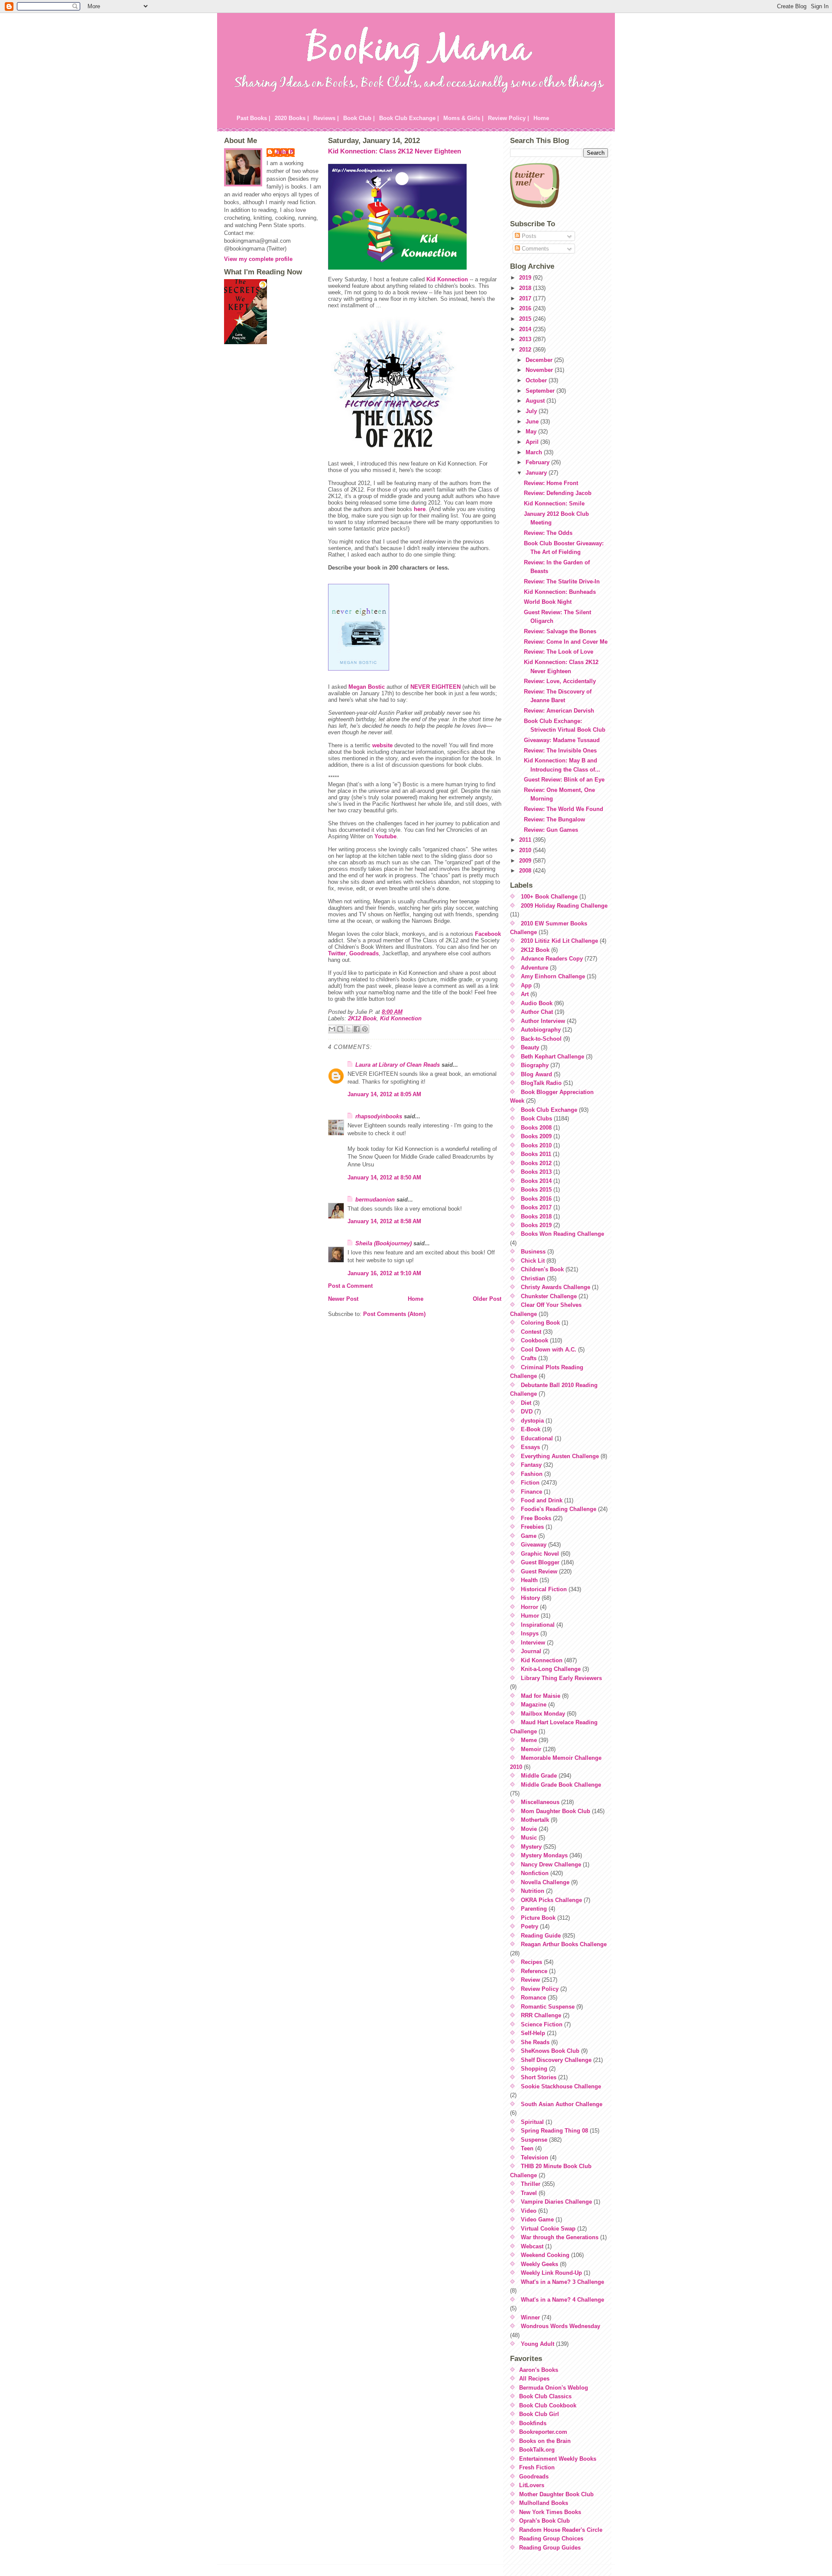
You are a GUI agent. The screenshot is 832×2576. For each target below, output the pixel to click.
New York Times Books (550, 2512)
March (535, 452)
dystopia (532, 1421)
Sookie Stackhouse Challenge (561, 2086)
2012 (526, 350)
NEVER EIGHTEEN (435, 687)
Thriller (531, 2184)
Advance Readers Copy (552, 959)
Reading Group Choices (551, 2539)
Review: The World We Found (564, 809)
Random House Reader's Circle (561, 2530)
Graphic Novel (540, 1554)
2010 (526, 850)
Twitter (337, 953)
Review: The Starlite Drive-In (562, 581)
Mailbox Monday (543, 1714)
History (530, 1598)
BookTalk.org (537, 2450)
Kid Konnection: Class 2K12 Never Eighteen (395, 151)
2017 (526, 298)
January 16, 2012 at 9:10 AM (384, 1273)
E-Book (531, 1429)
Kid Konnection (401, 1018)
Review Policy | (509, 118)
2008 (526, 871)
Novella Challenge (545, 1882)
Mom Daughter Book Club (556, 1811)
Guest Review (539, 1571)
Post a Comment (350, 1286)
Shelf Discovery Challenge (556, 2060)
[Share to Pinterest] (365, 1029)
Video (529, 2211)
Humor (530, 1616)
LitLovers (532, 2485)
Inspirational (538, 1625)
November (540, 370)
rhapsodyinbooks (379, 1116)
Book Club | (359, 118)
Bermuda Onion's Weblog (554, 2388)
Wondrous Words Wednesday (561, 2326)
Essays (530, 1447)
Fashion (532, 1474)
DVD (527, 1412)
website (382, 745)
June (533, 422)
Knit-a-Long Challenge (551, 1669)
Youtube (385, 836)
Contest (531, 1332)
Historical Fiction (544, 1589)
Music (529, 1838)
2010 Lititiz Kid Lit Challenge (559, 941)
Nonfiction (535, 1873)
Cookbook (535, 1340)
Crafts (529, 1358)
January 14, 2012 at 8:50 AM (384, 1177)
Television (535, 2158)
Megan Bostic (367, 687)
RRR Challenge (541, 2015)
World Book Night (548, 602)
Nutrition (533, 1891)
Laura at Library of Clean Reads (398, 1065)
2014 (526, 329)
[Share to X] (348, 1029)
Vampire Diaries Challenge (556, 2202)
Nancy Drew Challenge (551, 1864)
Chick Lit (533, 1261)
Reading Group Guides (550, 2548)
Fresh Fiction (537, 2467)
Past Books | (253, 118)
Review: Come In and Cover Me (566, 642)
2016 (526, 308)
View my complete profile (258, 259)
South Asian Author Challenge (562, 2104)
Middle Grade (539, 1776)
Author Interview (543, 1021)
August (536, 401)
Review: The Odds (548, 533)
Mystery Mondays (544, 1855)
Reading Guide (541, 1936)
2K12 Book (362, 1018)
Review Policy (540, 1989)
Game (529, 1536)
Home (541, 118)
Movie (529, 1829)
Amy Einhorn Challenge (553, 976)
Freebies (532, 1527)
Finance (531, 1492)
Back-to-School (541, 1039)
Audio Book (537, 1003)
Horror (530, 1607)
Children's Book (542, 1269)
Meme (529, 1740)
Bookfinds (533, 2423)
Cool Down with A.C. (549, 1350)
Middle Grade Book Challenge (561, 1785)
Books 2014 (536, 1181)
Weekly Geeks (539, 2264)
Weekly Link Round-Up (551, 2273)
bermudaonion (375, 1200)
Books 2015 (536, 1190)
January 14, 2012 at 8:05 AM (384, 1094)
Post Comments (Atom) (394, 1314)
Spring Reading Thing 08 (554, 2131)
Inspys (530, 1633)
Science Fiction (542, 2024)
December (540, 360)
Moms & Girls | (463, 118)
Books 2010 (536, 1145)
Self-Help (533, 2033)
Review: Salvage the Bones (560, 631)
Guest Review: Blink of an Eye (564, 780)
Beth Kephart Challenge (552, 1057)
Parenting (534, 1909)
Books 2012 (536, 1163)
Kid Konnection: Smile (554, 503)
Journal (531, 1651)
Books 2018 (536, 1216)
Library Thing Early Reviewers (561, 1678)
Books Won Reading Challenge (562, 1234)
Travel (529, 2193)
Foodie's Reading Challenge (559, 1509)
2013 (526, 339)
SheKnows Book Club (550, 2051)
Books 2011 (536, 1154)
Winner (530, 2317)
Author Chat (537, 1012)
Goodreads (364, 953)
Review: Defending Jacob (558, 493)
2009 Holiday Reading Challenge (564, 906)
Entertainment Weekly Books (558, 2459)
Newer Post (343, 1299)
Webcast (532, 2246)
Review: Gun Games (551, 830)
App (526, 985)
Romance (533, 1998)
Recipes (531, 1962)
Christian (533, 1278)
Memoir (531, 1749)
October (537, 380)
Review (530, 1980)
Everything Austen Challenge (560, 1456)
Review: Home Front (551, 483)
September (541, 391)
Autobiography (541, 1030)
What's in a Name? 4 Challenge (562, 2300)
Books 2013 (536, 1172)
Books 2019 (536, 1225)
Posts (528, 236)
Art (525, 994)
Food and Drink (542, 1500)
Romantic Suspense (548, 2007)
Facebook (488, 934)
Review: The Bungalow (554, 819)
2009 (526, 861)
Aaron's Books (539, 2370)
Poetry (530, 1926)
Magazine (534, 1705)
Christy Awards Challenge (556, 1287)
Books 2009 (536, 1136)
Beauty (530, 1047)
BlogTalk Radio (541, 1083)
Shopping (534, 2069)
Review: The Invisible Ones (560, 751)
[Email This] (332, 1029)
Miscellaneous (540, 1802)
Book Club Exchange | (409, 118)
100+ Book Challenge (549, 897)
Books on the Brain (545, 2441)
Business (533, 1252)
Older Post (487, 1299)
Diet (526, 1403)
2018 (526, 288)
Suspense (534, 2140)
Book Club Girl (539, 2414)
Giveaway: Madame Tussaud (562, 740)
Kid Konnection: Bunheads (560, 592)
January (537, 473)
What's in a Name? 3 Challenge (562, 2282)
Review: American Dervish (559, 711)
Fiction (530, 1483)
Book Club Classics (545, 2396)
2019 (526, 278)
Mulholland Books (544, 2503)
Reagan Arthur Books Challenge (564, 1944)
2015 (526, 319)
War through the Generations (560, 2237)
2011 (526, 840)
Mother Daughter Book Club (556, 2494)
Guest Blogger (540, 1562)
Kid (447, 279)
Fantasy (531, 1465)
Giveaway (534, 1545)
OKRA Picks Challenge (551, 1900)
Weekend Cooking (545, 2255)
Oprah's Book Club (544, 2521)
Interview (533, 1643)
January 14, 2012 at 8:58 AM (384, 1221)
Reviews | (326, 118)
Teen (527, 2148)
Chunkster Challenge (549, 1296)
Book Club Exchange (549, 1110)
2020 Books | (292, 118)
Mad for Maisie (541, 1696)
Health (529, 1580)
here (420, 509)
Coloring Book (540, 1323)
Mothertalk (535, 1820)
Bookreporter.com (543, 2432)
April (533, 442)
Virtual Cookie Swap (548, 2229)
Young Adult (538, 2344)
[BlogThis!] (340, 1029)
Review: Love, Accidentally (560, 681)
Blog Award (536, 1074)
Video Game (537, 2219)
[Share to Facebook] (357, 1029)
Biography (535, 1065)
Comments (535, 249)
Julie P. (285, 152)
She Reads (535, 2042)
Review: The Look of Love (559, 652)
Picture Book (538, 1918)
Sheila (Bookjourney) (383, 1243)
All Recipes (534, 2379)
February (538, 462)
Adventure (535, 968)
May (532, 432)
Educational (537, 1438)
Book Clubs (536, 1119)
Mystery (531, 1847)
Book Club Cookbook (548, 2405)
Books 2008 (536, 1128)
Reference (534, 1971)
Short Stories (539, 2077)
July (532, 411)
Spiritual (532, 2122)
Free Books (536, 1518)
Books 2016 (536, 1199)
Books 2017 (536, 1207)
